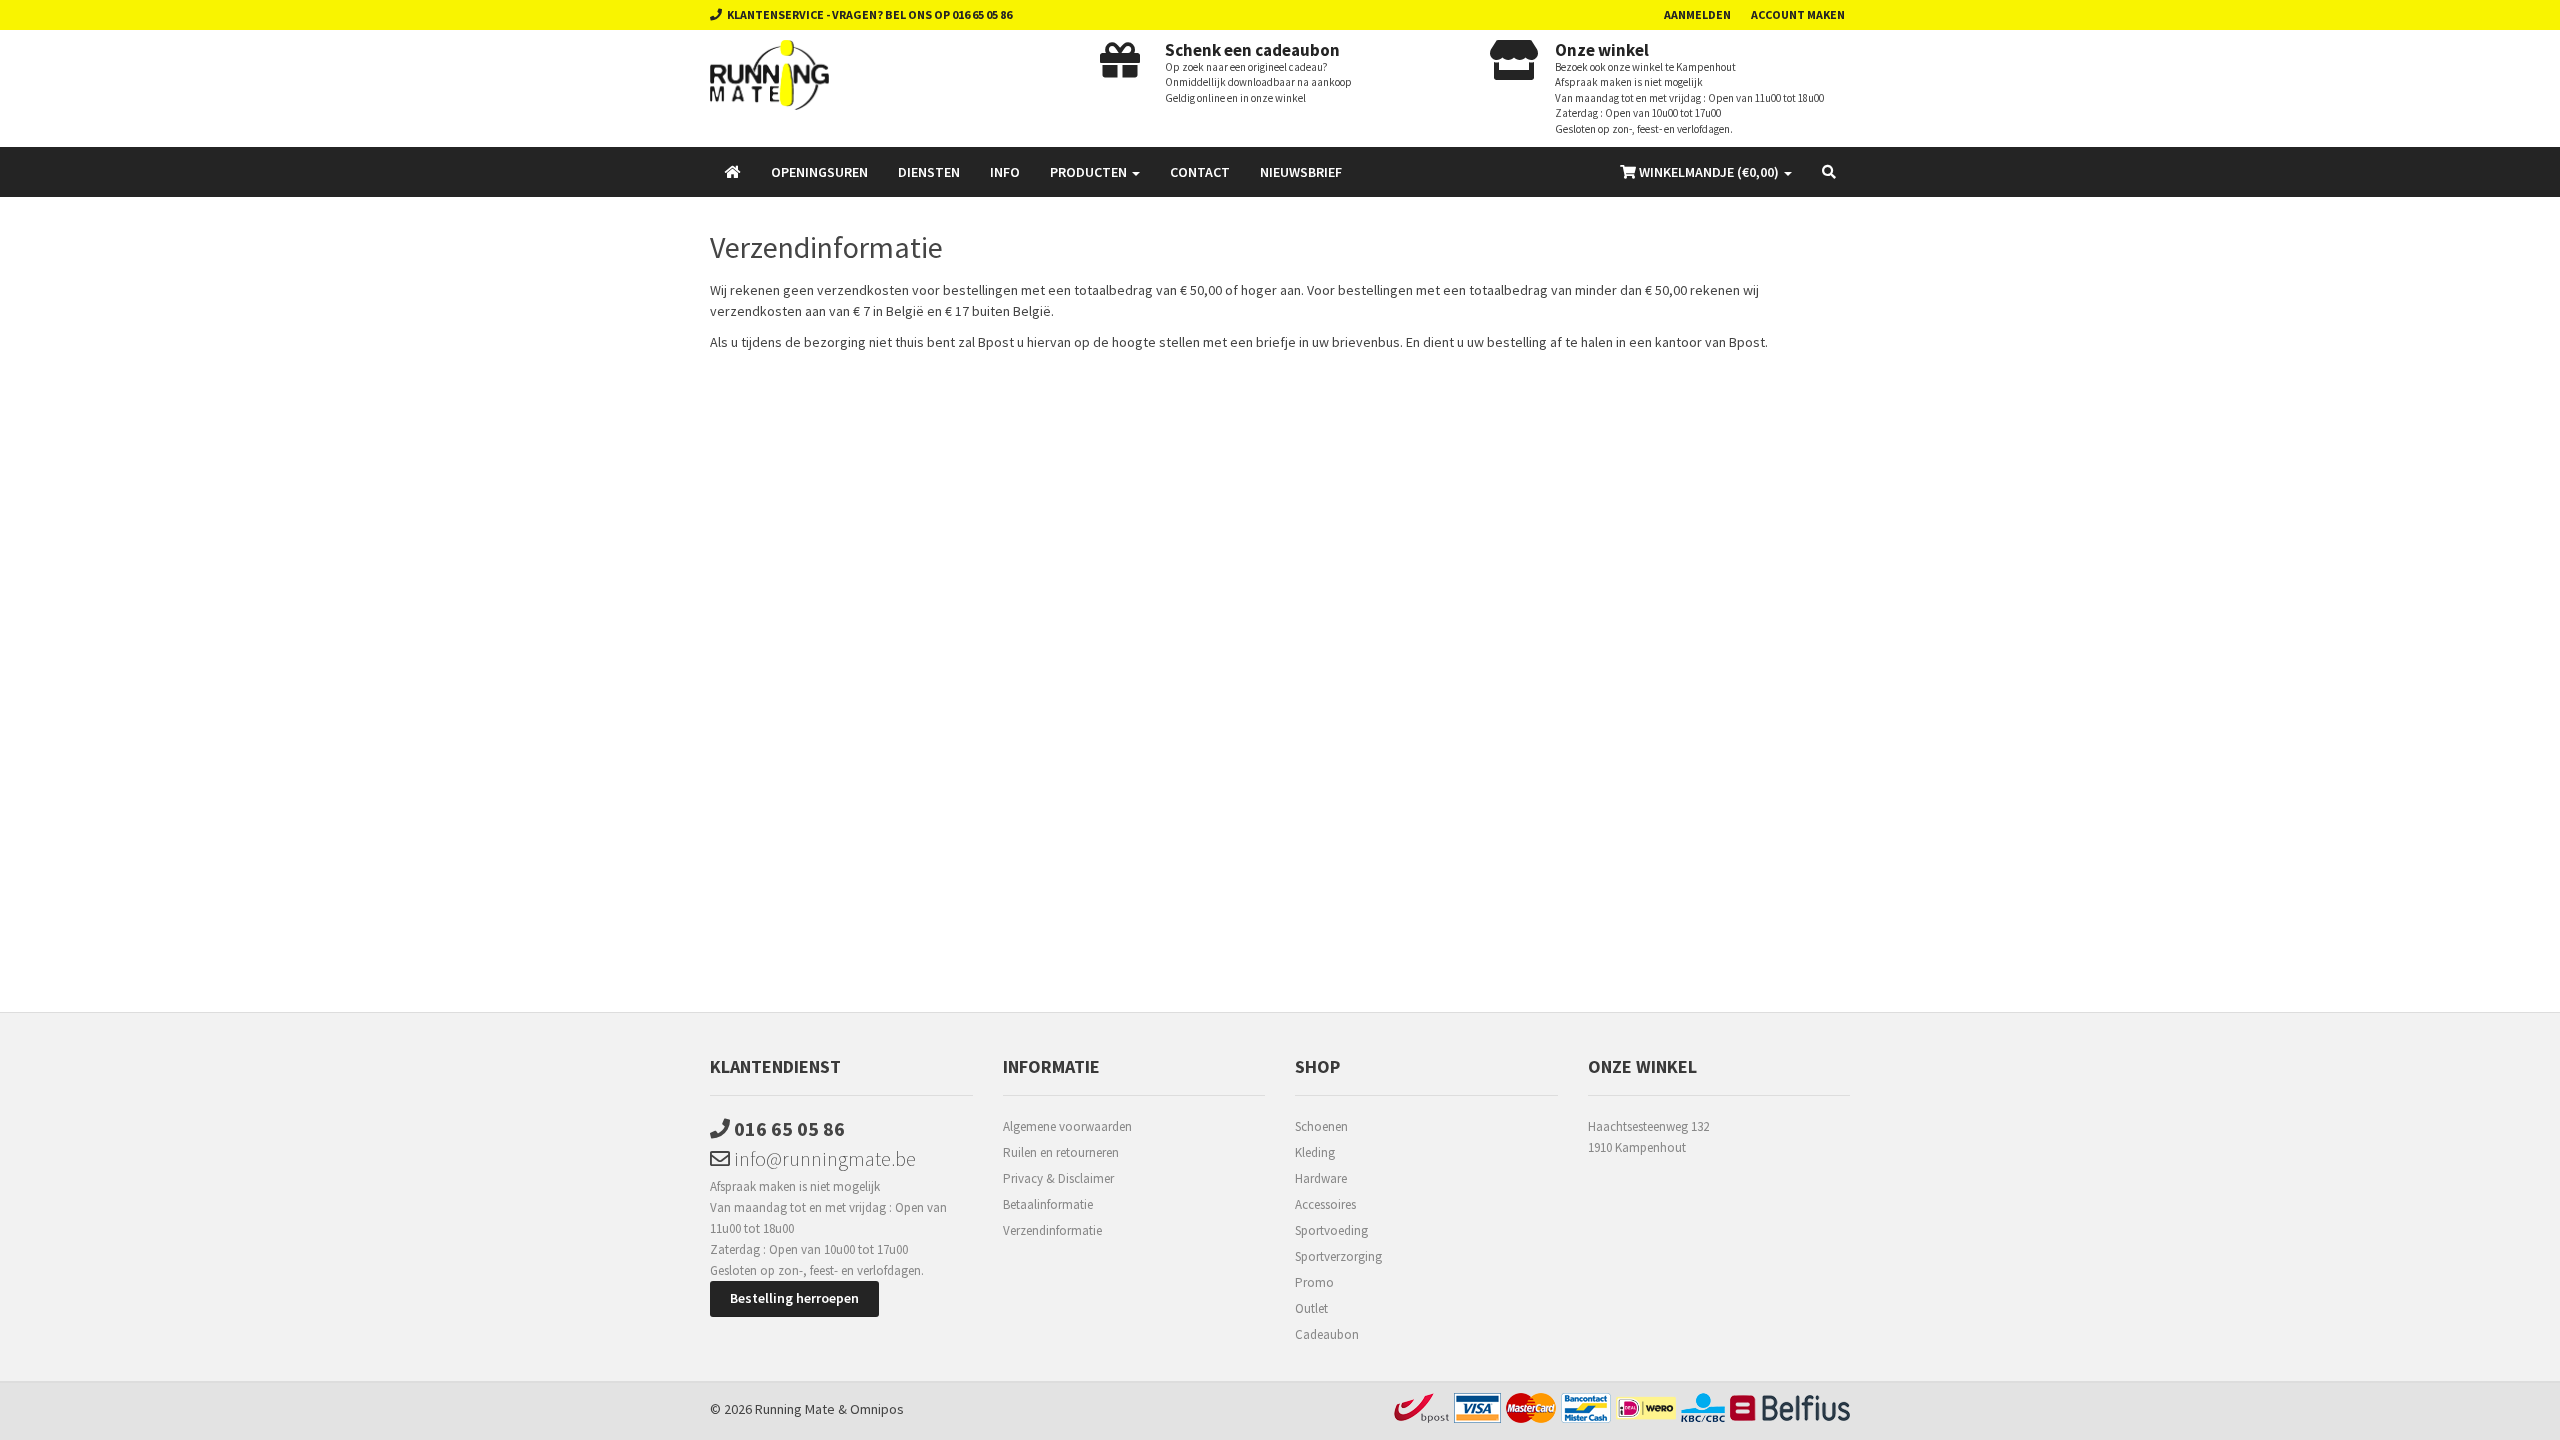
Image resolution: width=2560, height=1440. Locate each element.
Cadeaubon (1327, 1334)
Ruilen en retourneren (1061, 1152)
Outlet (1311, 1308)
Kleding (1315, 1152)
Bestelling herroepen (794, 1298)
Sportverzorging (1338, 1256)
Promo (1314, 1282)
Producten (1090, 172)
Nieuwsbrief (1301, 172)
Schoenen (1321, 1126)
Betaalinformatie (1048, 1204)
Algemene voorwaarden (1067, 1126)
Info (1005, 172)
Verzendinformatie (1052, 1230)
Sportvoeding (1331, 1230)
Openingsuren (819, 172)
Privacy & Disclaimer (1058, 1178)
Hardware (1321, 1178)
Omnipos (877, 1409)
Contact (1200, 172)
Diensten (929, 172)
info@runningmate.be (823, 1158)
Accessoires (1325, 1204)
